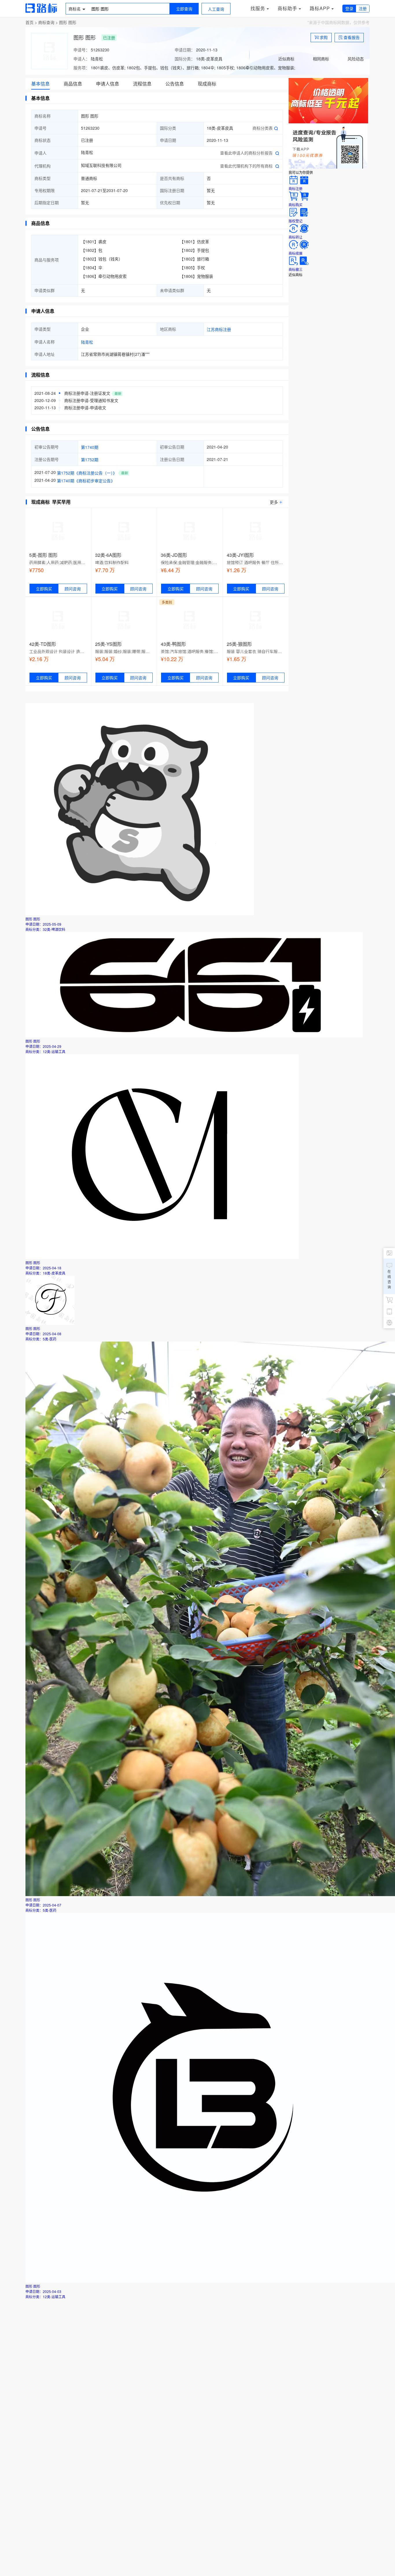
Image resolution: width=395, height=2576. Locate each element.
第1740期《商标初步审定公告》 (86, 481)
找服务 (258, 8)
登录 (349, 8)
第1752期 (90, 460)
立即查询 (184, 9)
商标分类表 (263, 128)
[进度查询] (328, 167)
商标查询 (46, 22)
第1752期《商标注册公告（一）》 (87, 473)
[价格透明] (328, 122)
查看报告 (352, 37)
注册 (363, 8)
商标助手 (287, 8)
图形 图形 (68, 22)
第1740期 (90, 447)
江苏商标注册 (219, 329)
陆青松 (87, 342)
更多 (274, 502)
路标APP (320, 8)
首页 (29, 22)
